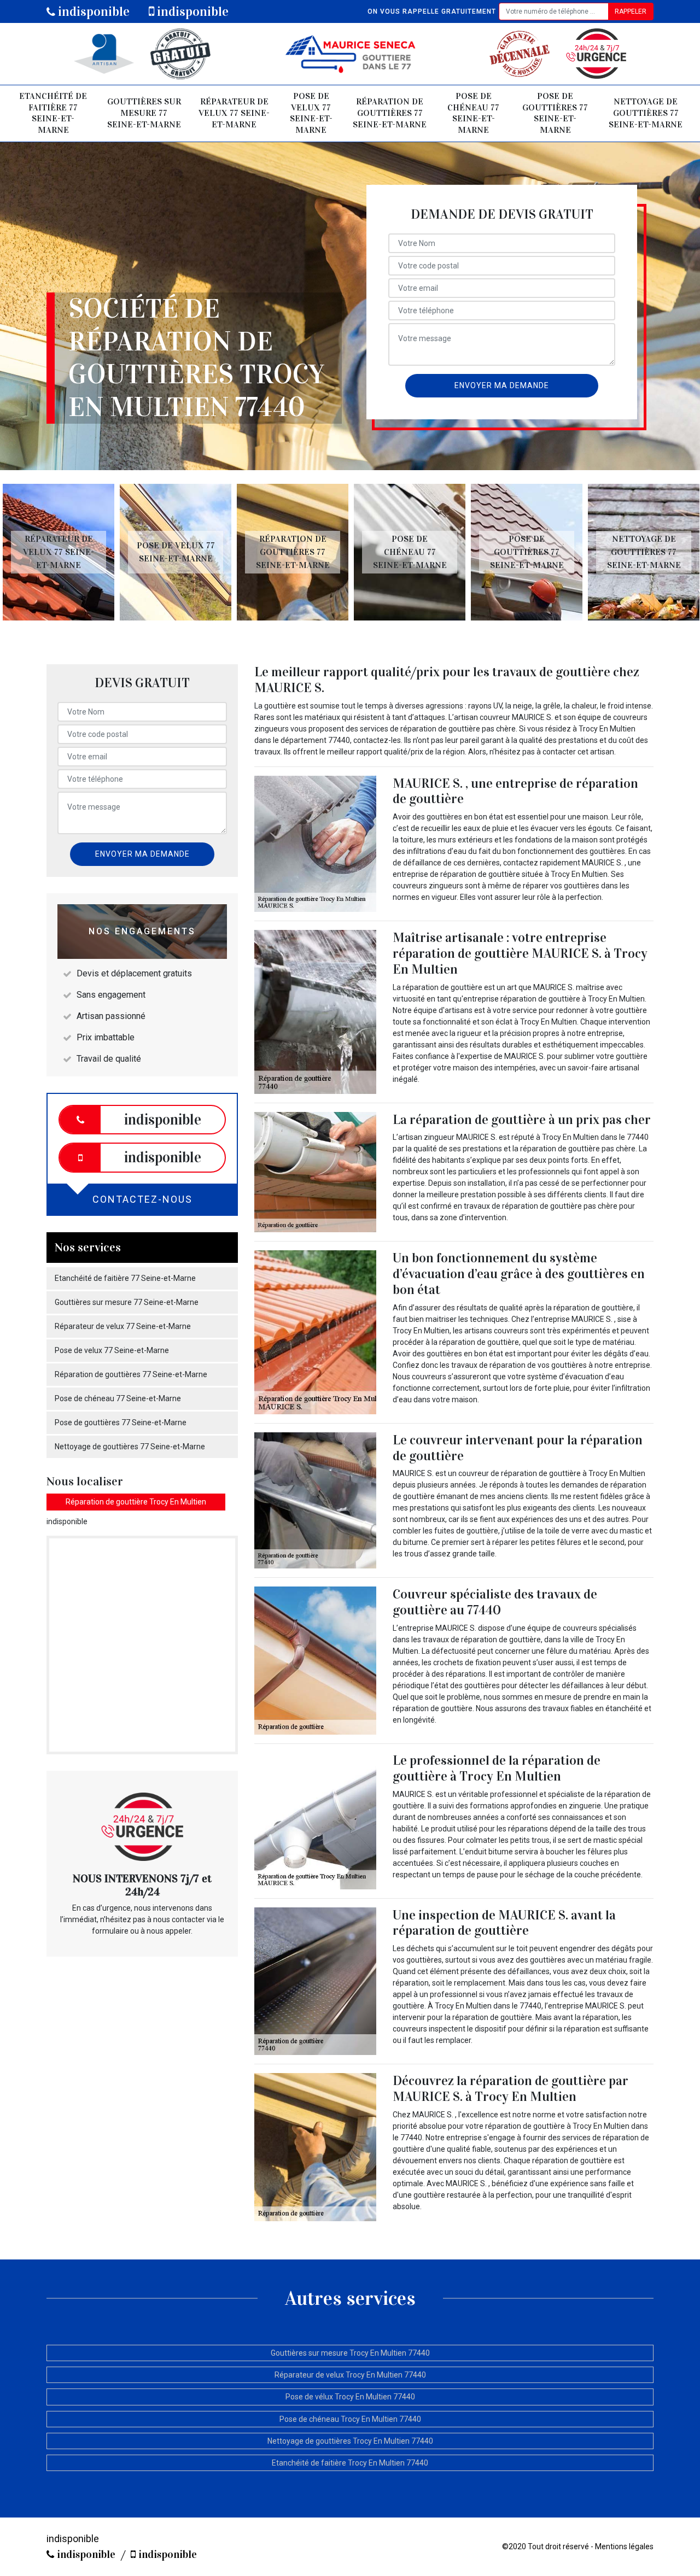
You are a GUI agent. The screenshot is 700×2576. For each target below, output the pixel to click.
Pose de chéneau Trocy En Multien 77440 (350, 2419)
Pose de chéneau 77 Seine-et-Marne (473, 113)
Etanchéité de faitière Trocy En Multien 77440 (350, 2463)
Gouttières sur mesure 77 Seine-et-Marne (144, 113)
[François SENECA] (350, 54)
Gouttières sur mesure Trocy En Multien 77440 (350, 2353)
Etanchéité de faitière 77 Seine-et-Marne (53, 113)
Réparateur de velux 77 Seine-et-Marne (234, 113)
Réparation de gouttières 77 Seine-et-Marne (390, 113)
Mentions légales (624, 2546)
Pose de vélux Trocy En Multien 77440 (350, 2397)
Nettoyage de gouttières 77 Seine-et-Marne (646, 113)
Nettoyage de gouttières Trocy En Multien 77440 (350, 2441)
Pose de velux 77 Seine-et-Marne (311, 113)
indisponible (92, 11)
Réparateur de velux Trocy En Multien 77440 (350, 2375)
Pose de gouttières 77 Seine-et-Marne (555, 113)
